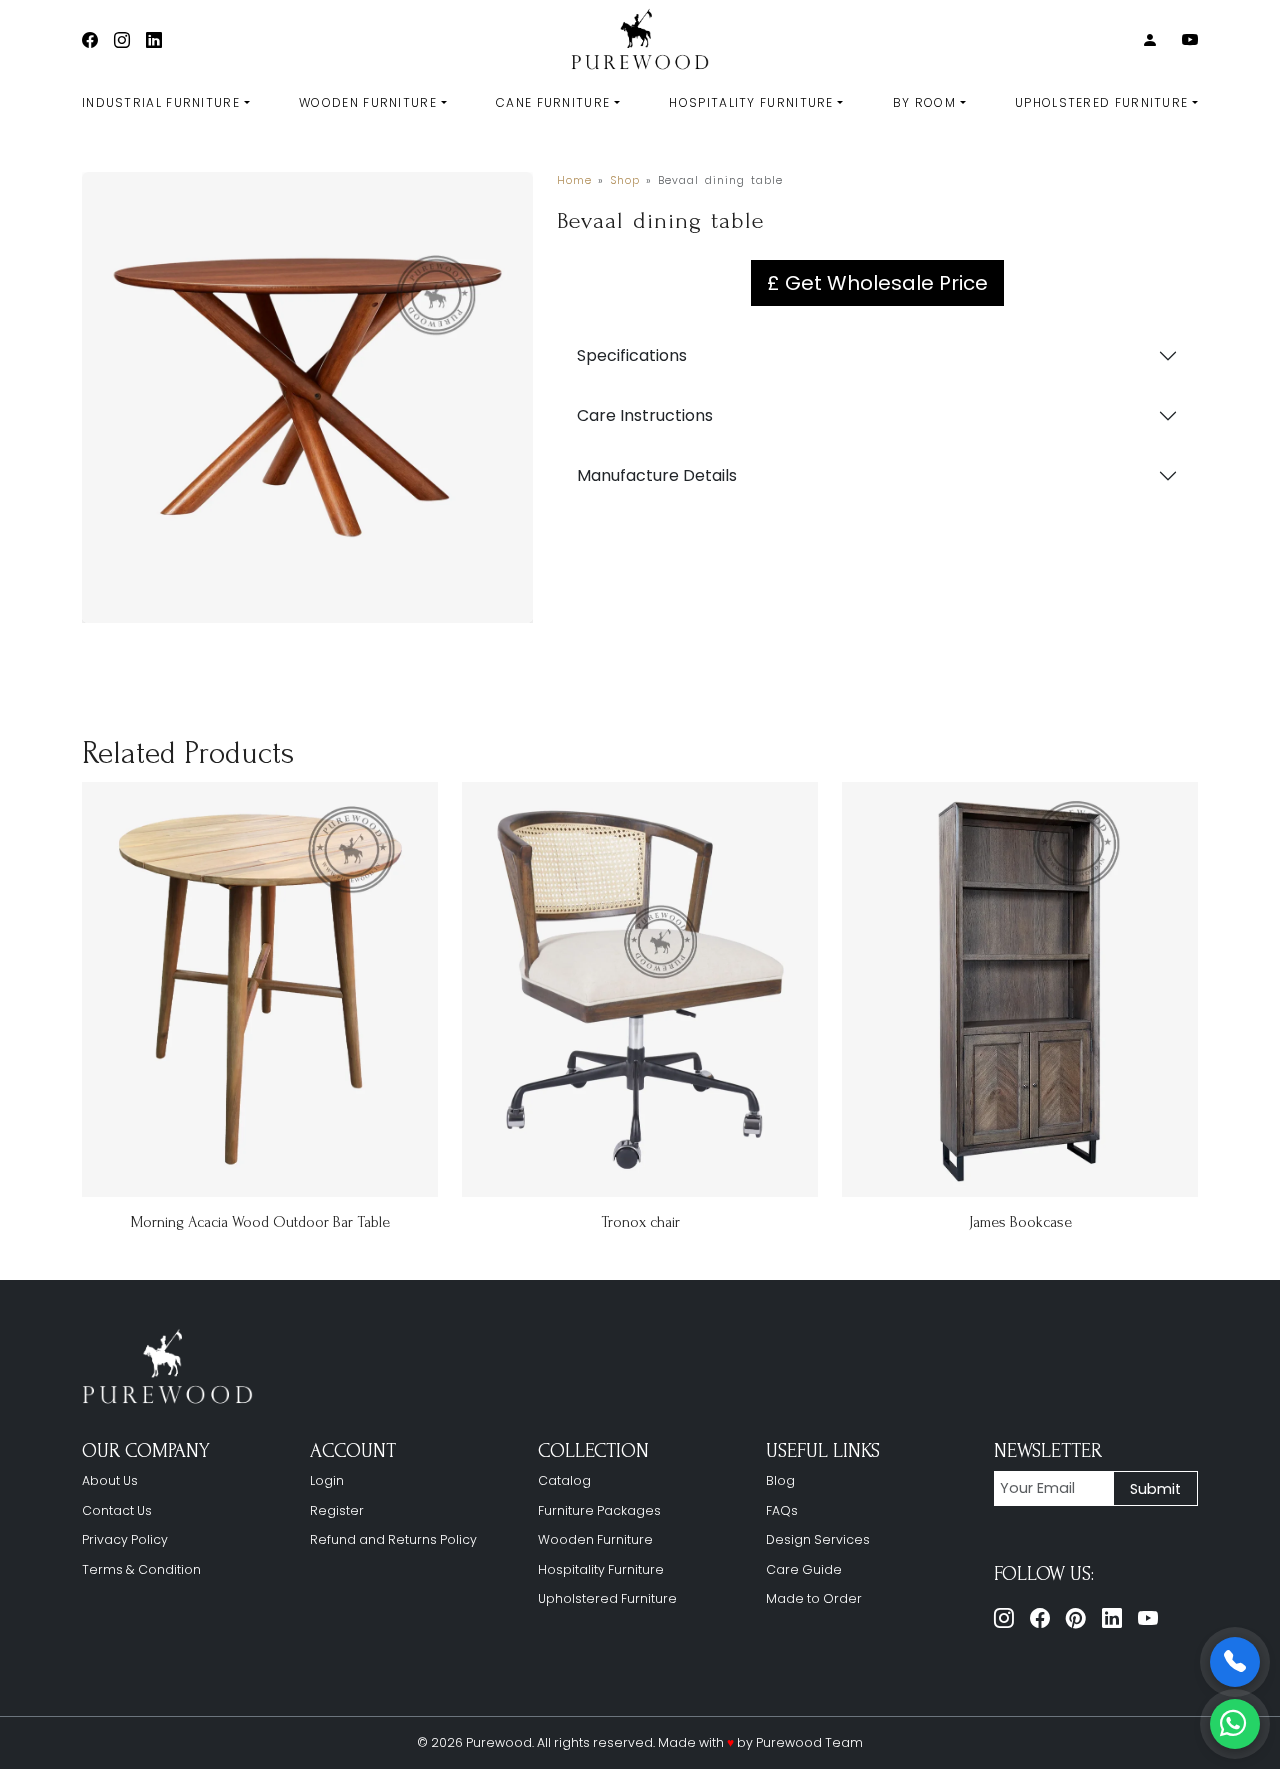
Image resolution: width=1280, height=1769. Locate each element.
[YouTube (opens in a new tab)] (1190, 40)
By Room (924, 102)
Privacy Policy (125, 1539)
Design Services (818, 1539)
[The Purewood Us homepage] (172, 1368)
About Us (110, 1480)
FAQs (782, 1510)
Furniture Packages (599, 1510)
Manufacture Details (657, 475)
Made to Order (814, 1598)
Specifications (632, 355)
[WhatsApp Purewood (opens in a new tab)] (1235, 1724)
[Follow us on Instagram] (1004, 1618)
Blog (780, 1480)
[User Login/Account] (1150, 40)
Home (574, 180)
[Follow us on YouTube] (1148, 1618)
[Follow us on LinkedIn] (1112, 1618)
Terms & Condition (141, 1569)
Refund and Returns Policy (393, 1539)
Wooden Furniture (368, 102)
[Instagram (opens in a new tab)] (122, 40)
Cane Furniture (553, 102)
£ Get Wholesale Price (877, 283)
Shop (625, 180)
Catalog (564, 1480)
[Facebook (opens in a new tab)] (90, 40)
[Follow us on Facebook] (1040, 1618)
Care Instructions (645, 415)
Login (327, 1480)
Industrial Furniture (161, 102)
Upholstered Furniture (1101, 102)
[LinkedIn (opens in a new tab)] (154, 40)
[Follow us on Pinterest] (1076, 1618)
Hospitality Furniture (751, 102)
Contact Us (117, 1510)
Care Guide (804, 1569)
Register (337, 1510)
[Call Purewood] (1235, 1662)
